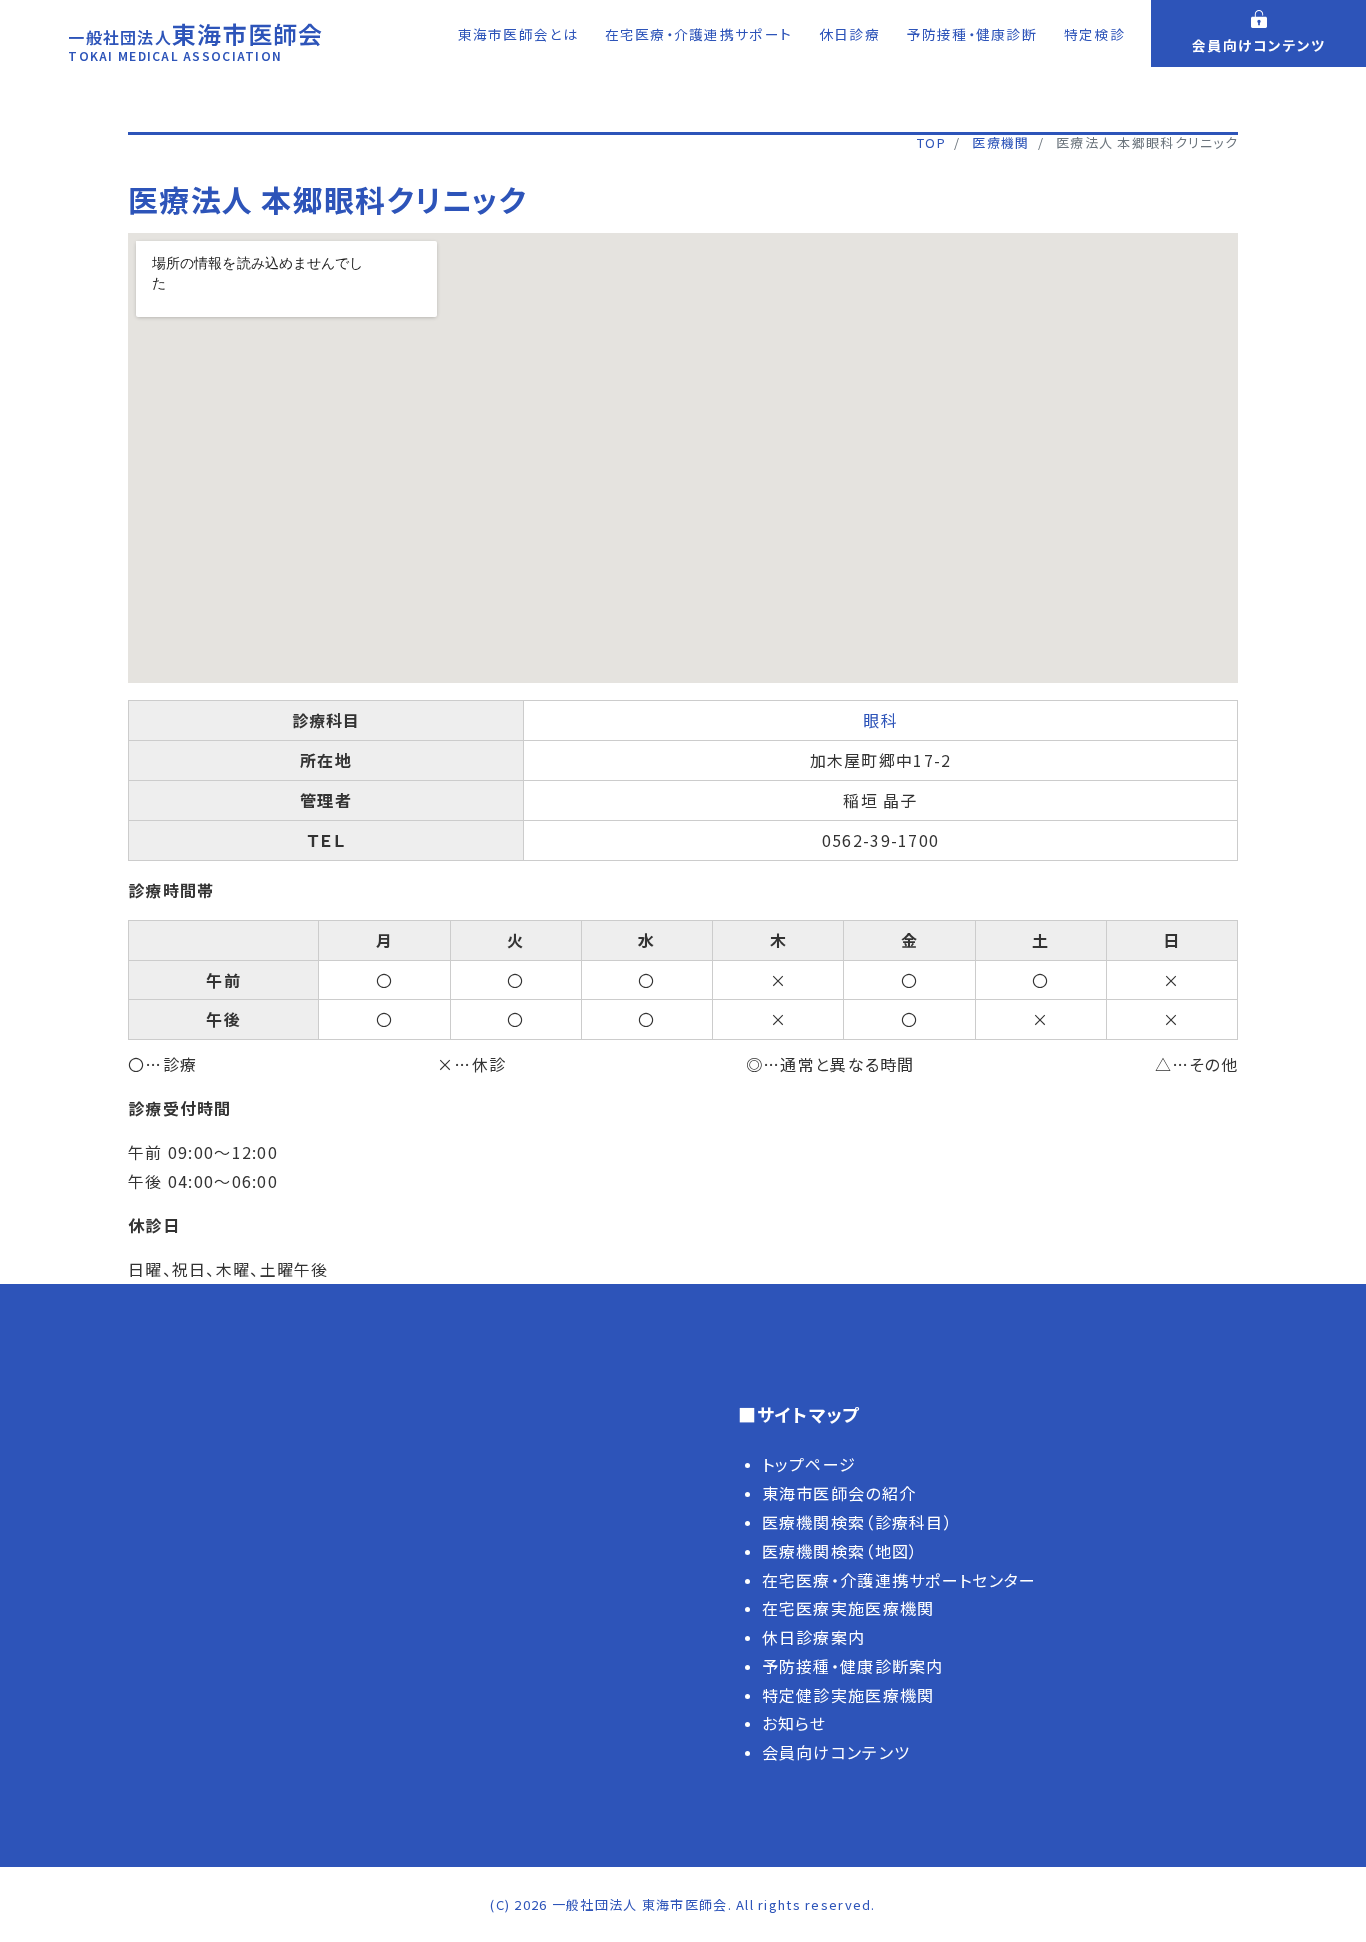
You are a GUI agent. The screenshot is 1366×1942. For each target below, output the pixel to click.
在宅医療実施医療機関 (848, 1608)
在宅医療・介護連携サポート (699, 34)
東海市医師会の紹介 (839, 1493)
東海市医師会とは (518, 34)
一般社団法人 (195, 44)
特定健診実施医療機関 (848, 1695)
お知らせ (794, 1723)
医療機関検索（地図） (840, 1551)
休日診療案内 (814, 1637)
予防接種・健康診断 (972, 34)
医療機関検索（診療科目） (857, 1522)
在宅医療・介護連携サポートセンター (899, 1580)
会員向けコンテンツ (836, 1752)
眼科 (880, 720)
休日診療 (849, 34)
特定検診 (1094, 34)
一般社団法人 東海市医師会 (640, 1904)
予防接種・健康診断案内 (853, 1666)
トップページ (809, 1464)
